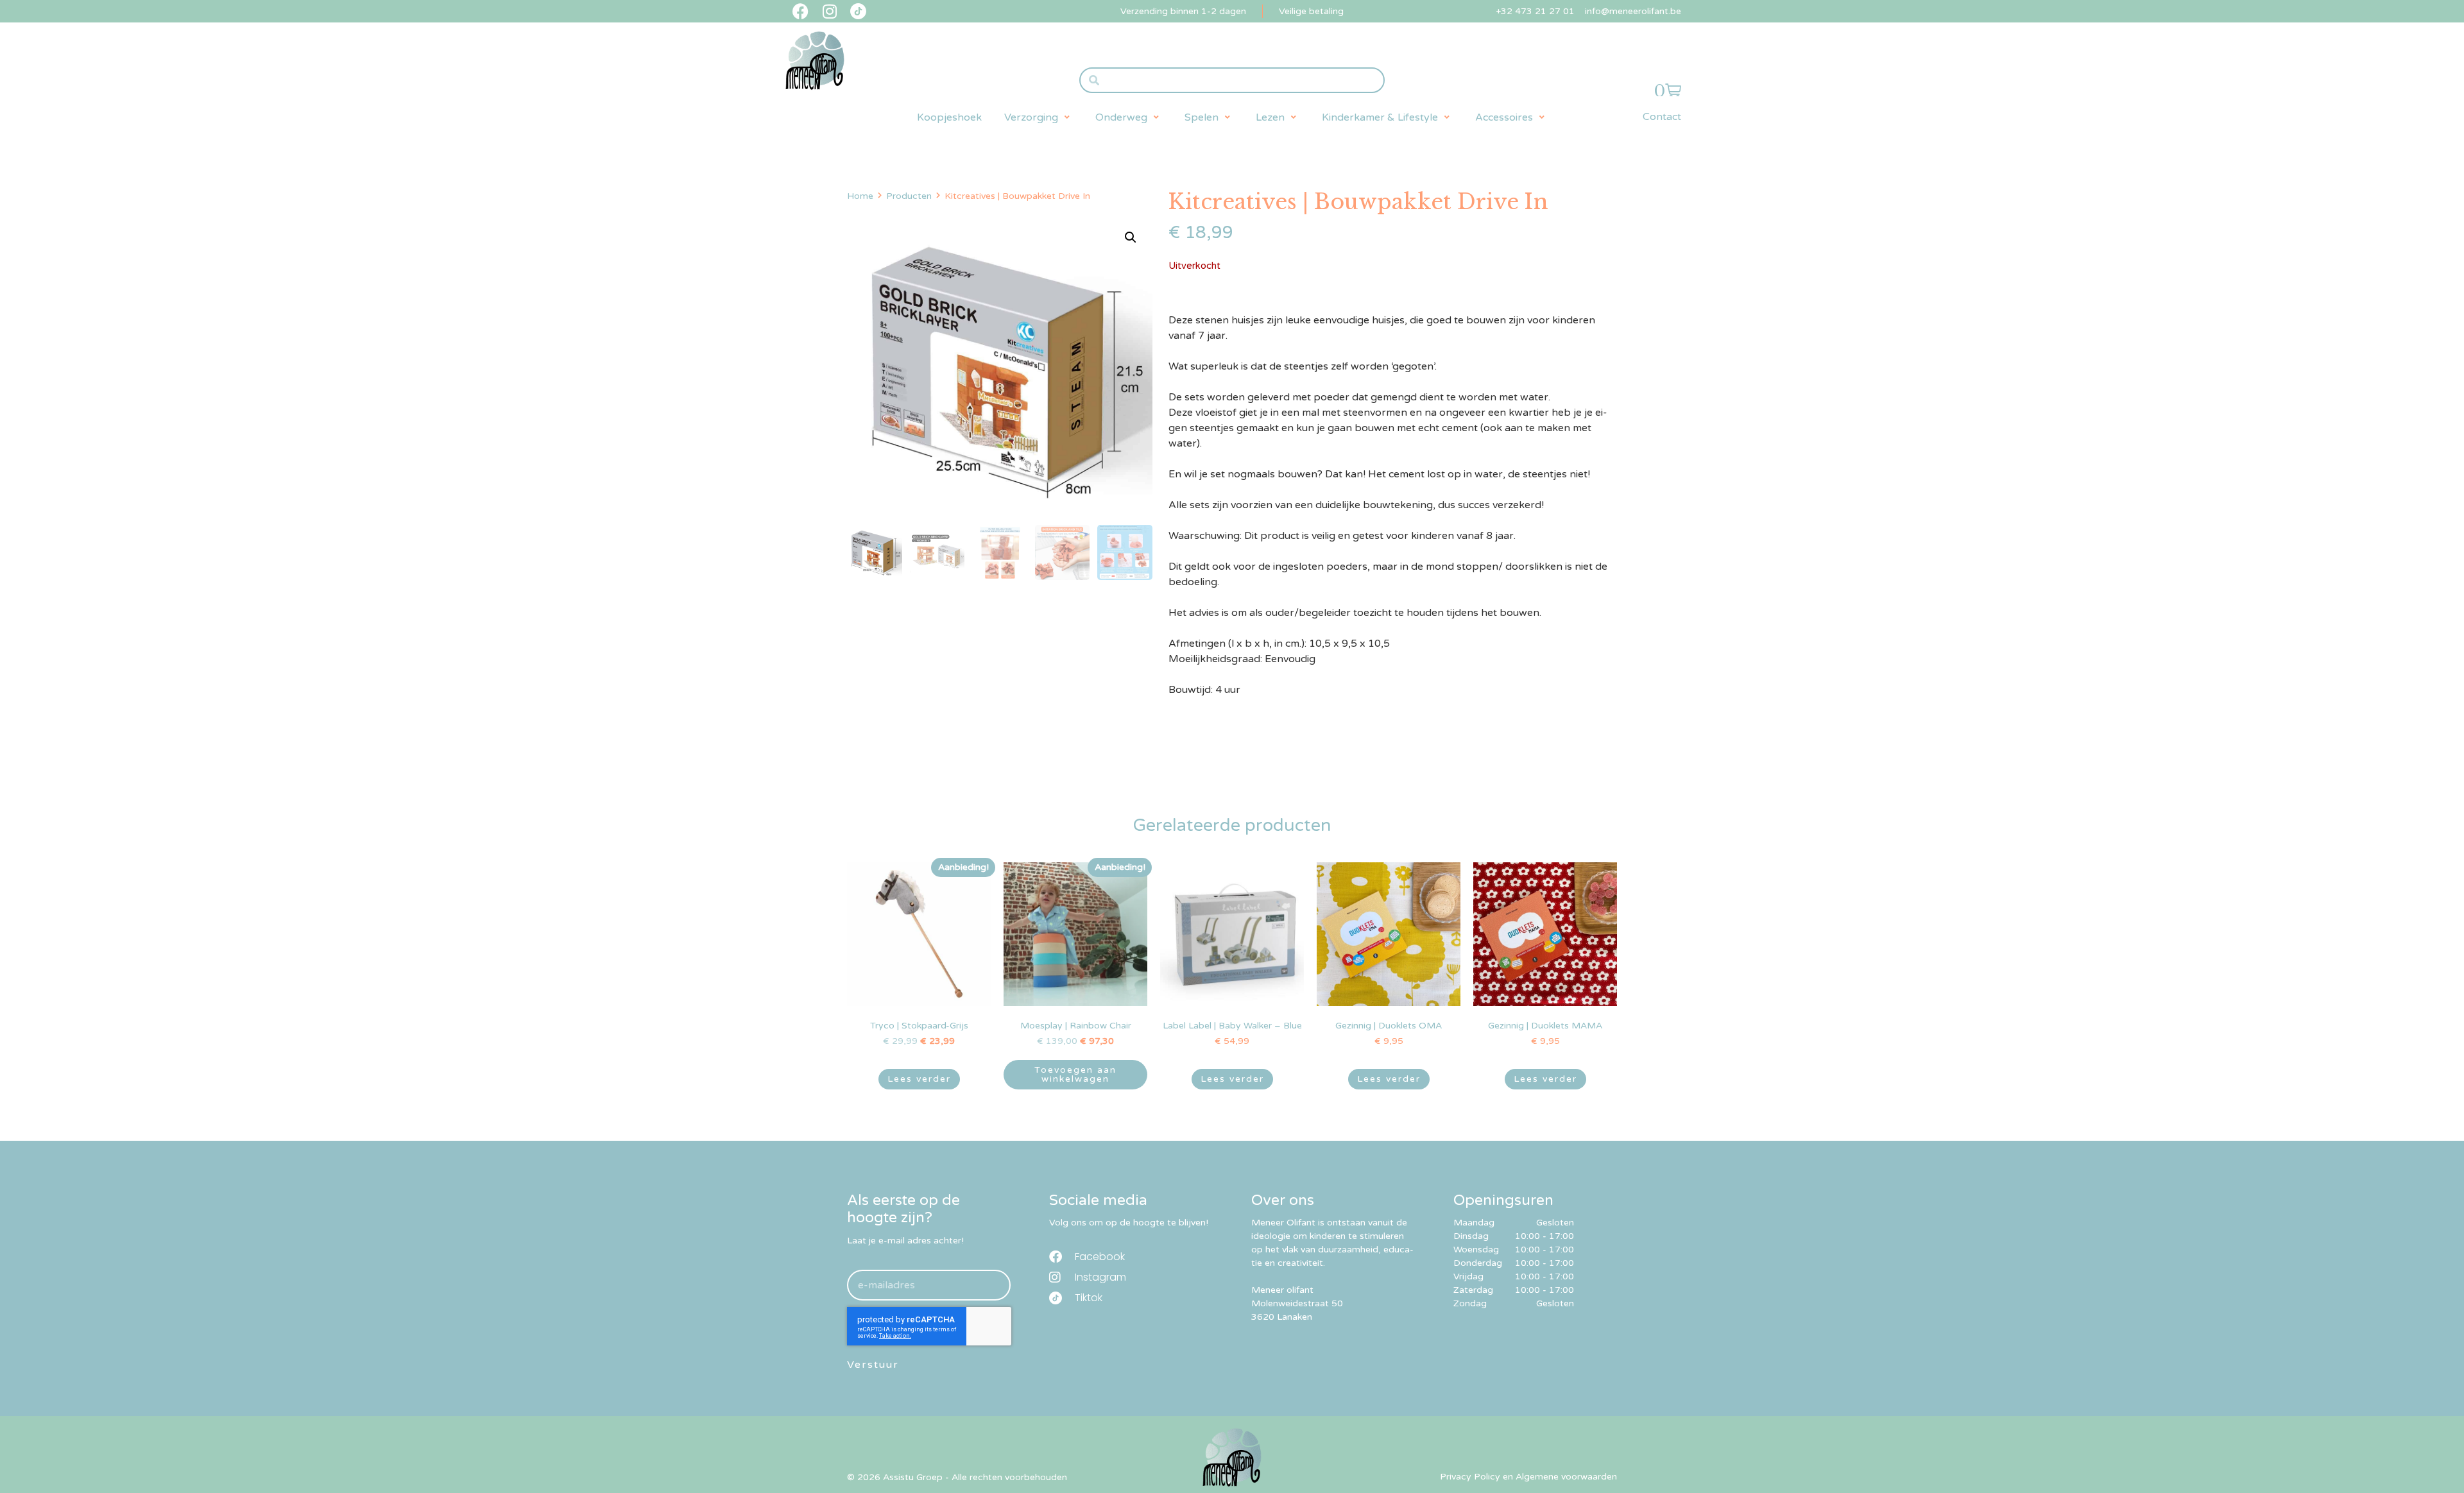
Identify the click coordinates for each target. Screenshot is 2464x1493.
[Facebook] (800, 11)
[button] (1039, 117)
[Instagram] (829, 11)
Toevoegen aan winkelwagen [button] (1075, 1074)
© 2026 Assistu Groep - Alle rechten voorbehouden (957, 1477)
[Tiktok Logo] (858, 11)
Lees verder (919, 1079)
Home (860, 196)
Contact (1662, 117)
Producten (909, 196)
